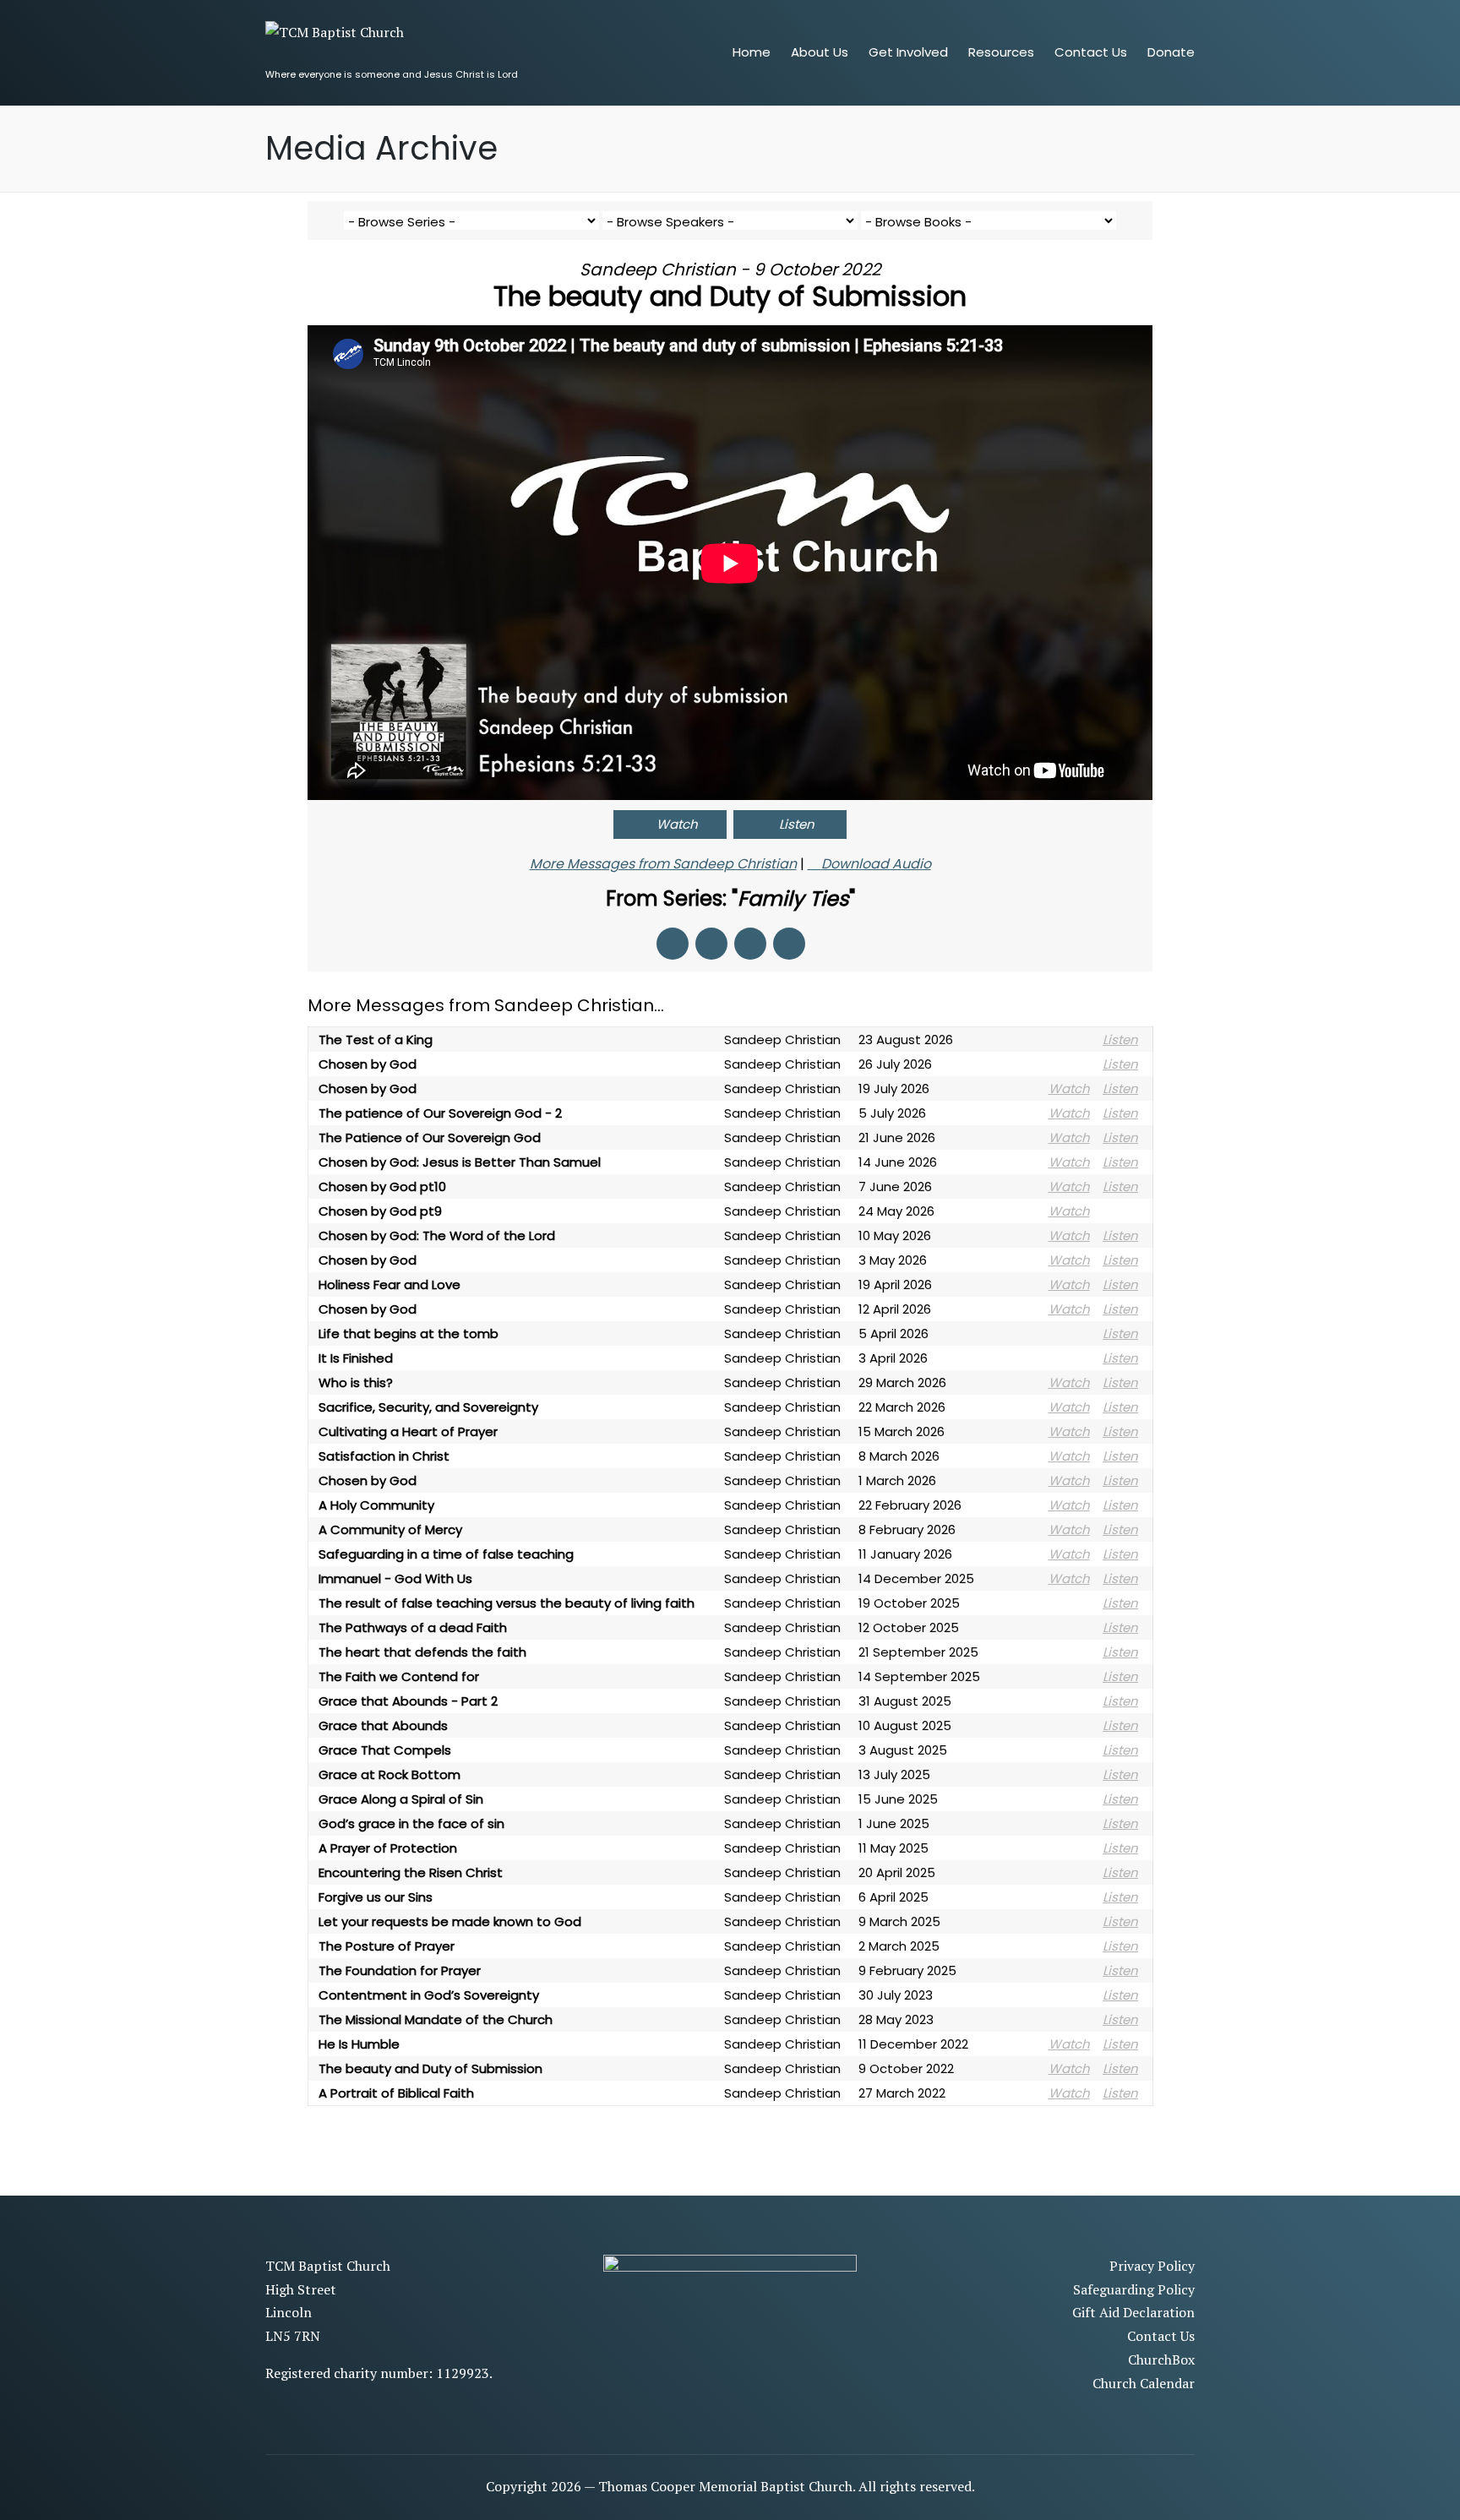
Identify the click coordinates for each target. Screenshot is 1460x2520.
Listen (797, 824)
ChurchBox (1161, 2359)
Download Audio (876, 864)
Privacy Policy (1152, 2266)
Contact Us (1161, 2336)
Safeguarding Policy (1134, 2289)
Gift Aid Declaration (1133, 2312)
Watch (677, 824)
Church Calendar (1144, 2383)
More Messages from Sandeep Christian (663, 864)
